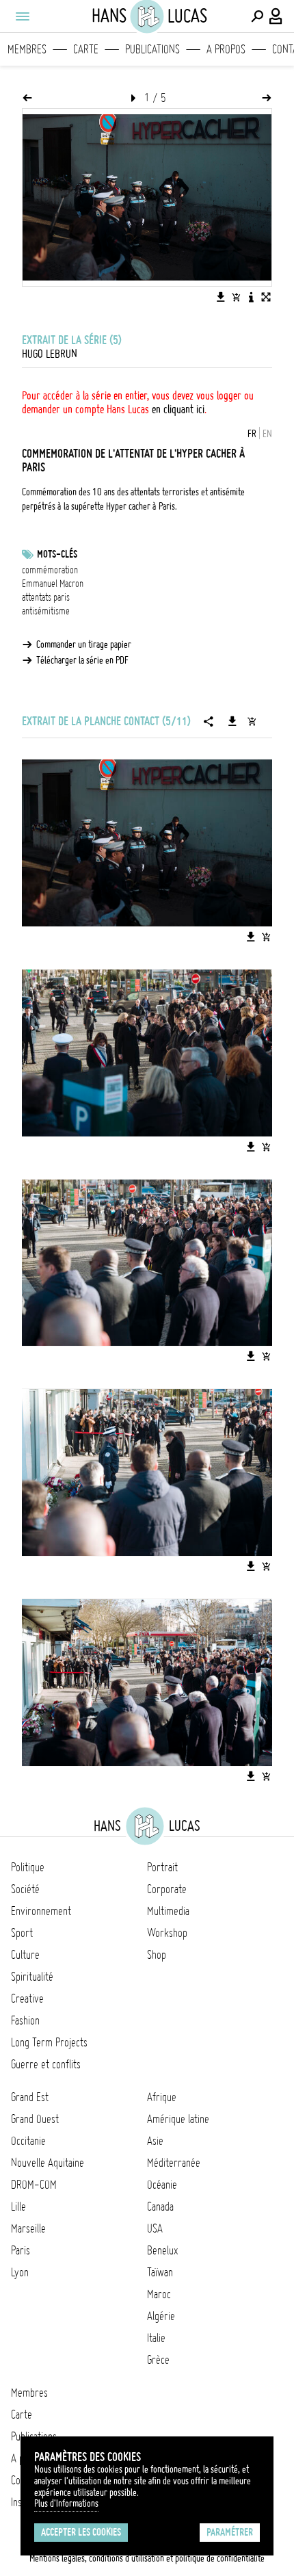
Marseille (28, 2228)
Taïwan (160, 2272)
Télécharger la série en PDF (82, 660)
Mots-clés (57, 554)
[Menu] (22, 16)
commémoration (50, 570)
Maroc (159, 2294)
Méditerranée (174, 2163)
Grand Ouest (35, 2119)
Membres (27, 49)
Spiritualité (32, 1977)
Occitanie (28, 2141)
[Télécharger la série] (232, 721)
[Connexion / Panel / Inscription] (276, 16)
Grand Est (30, 2097)
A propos (226, 49)
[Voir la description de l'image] (251, 297)
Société (25, 1889)
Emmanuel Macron (53, 584)
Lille (18, 2207)
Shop (157, 1955)
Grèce (158, 2360)
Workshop (167, 1933)
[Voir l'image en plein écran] (266, 297)
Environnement (41, 1911)
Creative (27, 1999)
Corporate (167, 1889)
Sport (22, 1933)
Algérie (161, 2316)
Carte (86, 49)
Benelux (162, 2250)
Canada (160, 2207)
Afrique (162, 2097)
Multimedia (168, 1911)
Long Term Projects (49, 2042)
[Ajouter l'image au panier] (236, 297)
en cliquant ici (178, 409)
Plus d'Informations (66, 2503)
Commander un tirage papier (84, 645)
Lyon (20, 2272)
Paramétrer (230, 2532)
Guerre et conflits (46, 2064)
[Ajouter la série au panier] (252, 721)
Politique (28, 1867)
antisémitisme (46, 611)
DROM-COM (34, 2185)
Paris (21, 2250)
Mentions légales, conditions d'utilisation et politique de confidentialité (147, 2558)
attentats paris (46, 597)
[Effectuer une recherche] (257, 16)
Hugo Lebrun (50, 354)
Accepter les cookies (81, 2532)
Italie (156, 2338)
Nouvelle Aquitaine (48, 2163)
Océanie (162, 2185)
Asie (155, 2141)
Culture (25, 1955)
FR (252, 434)
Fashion (25, 2020)
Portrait (162, 1867)
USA (155, 2228)
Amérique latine (178, 2119)
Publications (152, 49)
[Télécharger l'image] (221, 297)
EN (267, 434)
